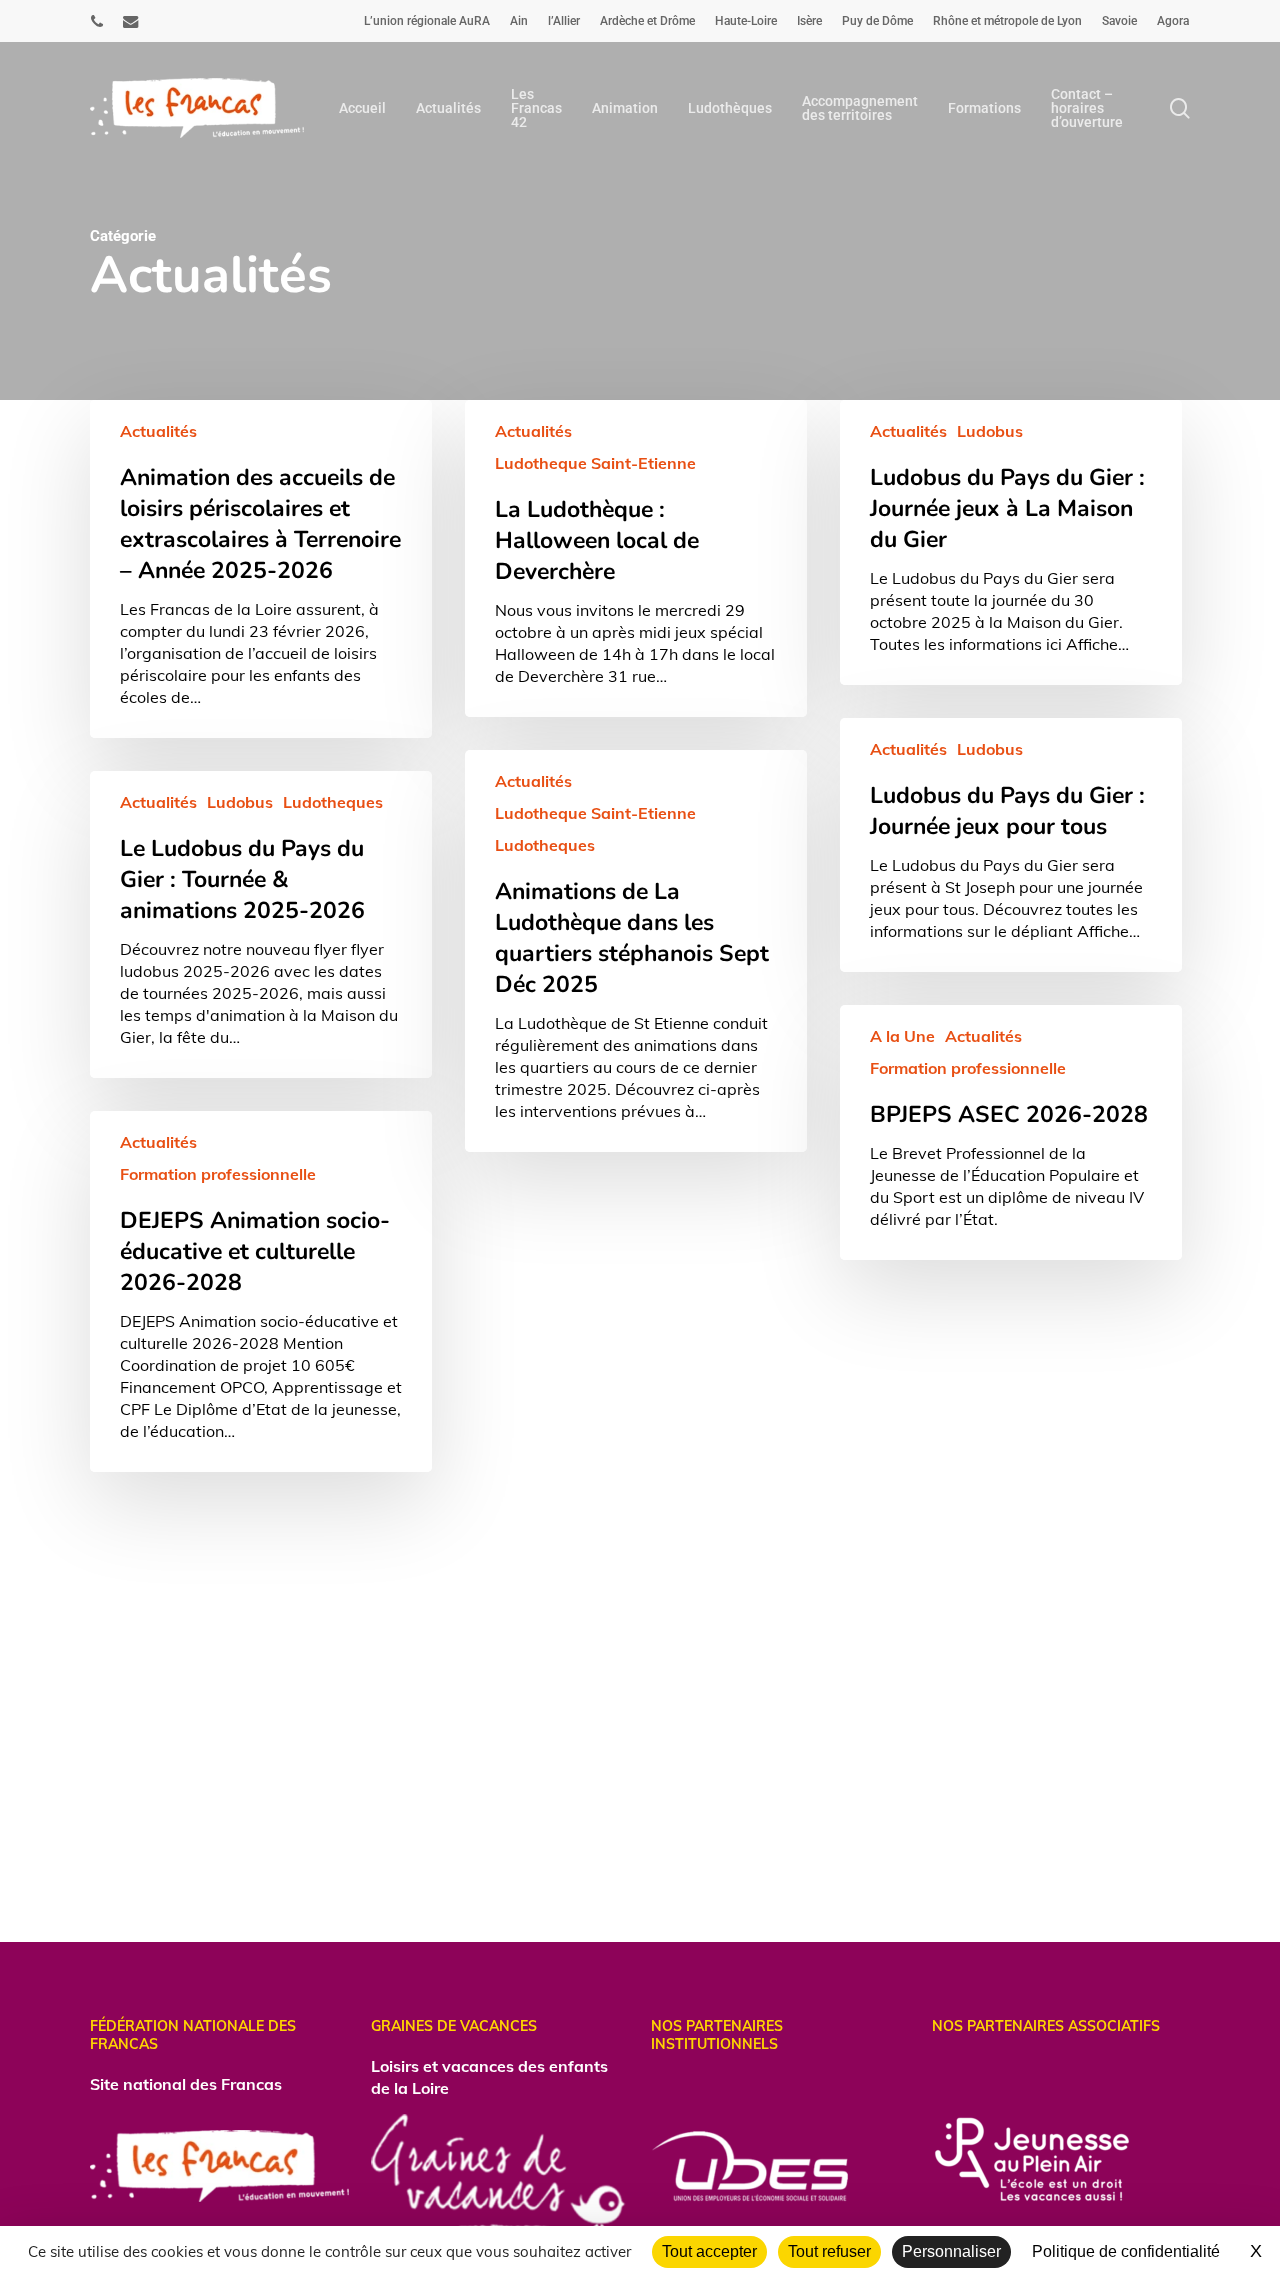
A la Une (902, 1036)
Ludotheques (545, 845)
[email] (131, 21)
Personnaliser (951, 2251)
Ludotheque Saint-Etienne (595, 463)
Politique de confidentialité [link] (1126, 2251)
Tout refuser (829, 2251)
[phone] (97, 21)
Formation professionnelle (968, 1068)
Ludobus (990, 431)
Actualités (158, 431)
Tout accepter (709, 2251)
